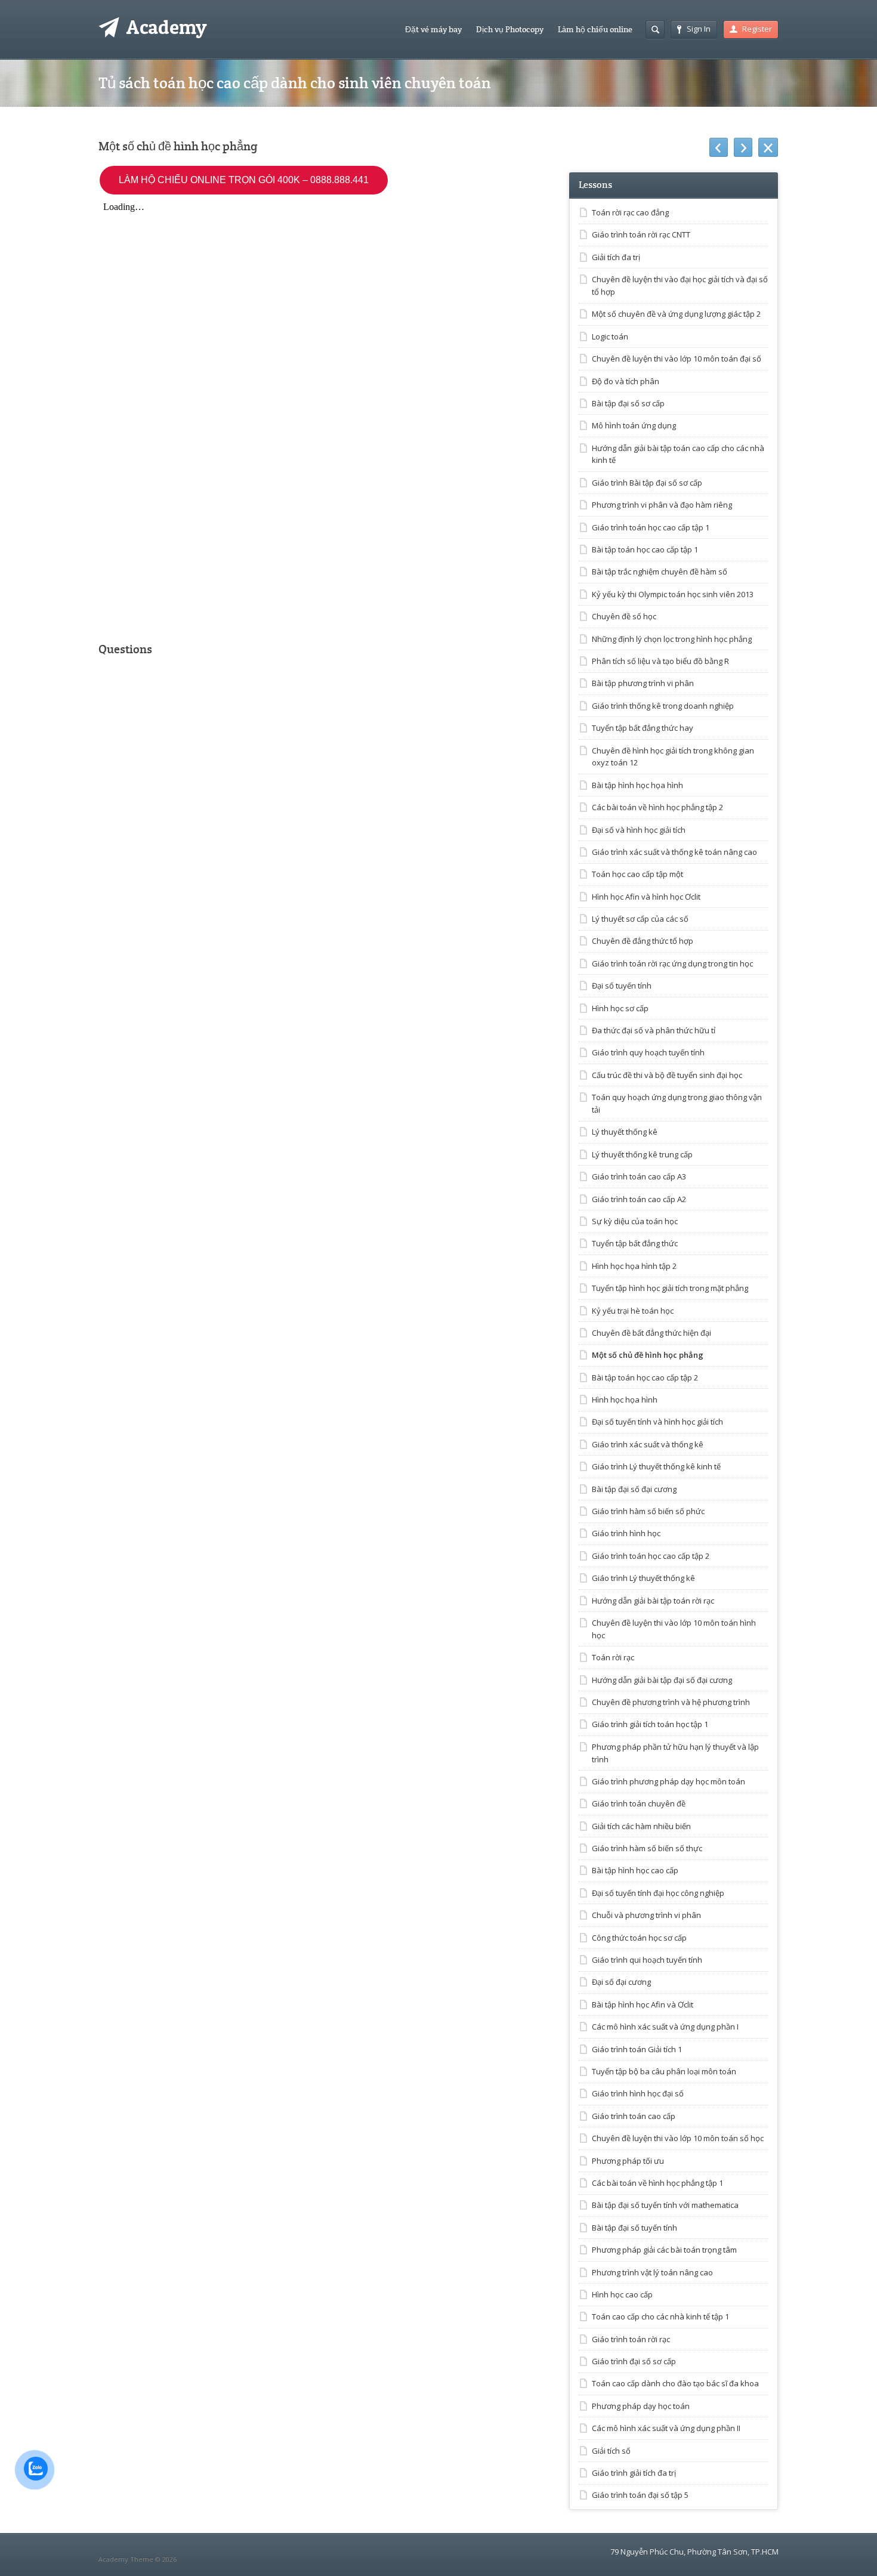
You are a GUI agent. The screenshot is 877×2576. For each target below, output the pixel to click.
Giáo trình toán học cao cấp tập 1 (651, 527)
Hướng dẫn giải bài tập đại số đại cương (662, 1680)
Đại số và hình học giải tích (639, 830)
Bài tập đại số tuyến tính (634, 2228)
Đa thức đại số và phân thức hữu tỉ (654, 1030)
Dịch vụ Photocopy (510, 29)
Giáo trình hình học (626, 1533)
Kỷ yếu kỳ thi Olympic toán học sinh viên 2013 (673, 594)
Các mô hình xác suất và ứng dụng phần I (665, 2027)
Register (757, 29)
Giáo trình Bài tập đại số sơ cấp (647, 483)
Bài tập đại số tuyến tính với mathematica (665, 2205)
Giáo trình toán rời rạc (631, 2339)
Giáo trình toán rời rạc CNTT (641, 234)
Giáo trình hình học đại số (638, 2093)
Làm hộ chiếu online (595, 29)
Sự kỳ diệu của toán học (635, 1221)
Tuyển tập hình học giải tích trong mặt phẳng (670, 1288)
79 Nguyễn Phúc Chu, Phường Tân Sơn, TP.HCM (694, 2552)
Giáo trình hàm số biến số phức (648, 1511)
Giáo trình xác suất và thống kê (648, 1444)
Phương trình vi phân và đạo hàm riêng (662, 505)
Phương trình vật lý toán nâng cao (652, 2272)
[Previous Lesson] (719, 147)
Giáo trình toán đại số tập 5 (640, 2495)
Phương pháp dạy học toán (641, 2406)
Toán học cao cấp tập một (637, 874)
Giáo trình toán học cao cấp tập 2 (651, 1556)
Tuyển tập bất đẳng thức (635, 1243)
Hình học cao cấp (622, 2294)
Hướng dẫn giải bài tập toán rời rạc (653, 1601)
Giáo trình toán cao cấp (634, 2116)
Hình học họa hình (625, 1400)
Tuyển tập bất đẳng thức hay (643, 728)
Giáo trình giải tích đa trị (634, 2473)
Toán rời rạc (613, 1657)
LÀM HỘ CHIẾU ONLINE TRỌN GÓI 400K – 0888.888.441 (244, 180)
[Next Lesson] (743, 147)
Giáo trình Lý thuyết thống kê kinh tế (656, 1466)
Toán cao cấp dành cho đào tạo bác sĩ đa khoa (675, 2383)
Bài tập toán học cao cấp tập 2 (645, 1377)
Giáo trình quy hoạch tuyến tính (648, 1052)
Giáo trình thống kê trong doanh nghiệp (663, 706)
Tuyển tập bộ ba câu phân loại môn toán (664, 2071)
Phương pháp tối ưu (628, 2161)
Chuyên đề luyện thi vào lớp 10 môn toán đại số (677, 359)
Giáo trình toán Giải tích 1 (637, 2049)
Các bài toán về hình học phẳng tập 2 (657, 807)
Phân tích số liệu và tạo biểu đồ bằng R (660, 661)
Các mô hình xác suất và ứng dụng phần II (666, 2428)
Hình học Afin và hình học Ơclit (646, 897)
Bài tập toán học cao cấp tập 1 (645, 549)
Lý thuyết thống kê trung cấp (642, 1154)
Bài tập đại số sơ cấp (628, 403)
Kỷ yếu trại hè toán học (633, 1311)
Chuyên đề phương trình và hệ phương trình (671, 1702)
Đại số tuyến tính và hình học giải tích (657, 1422)
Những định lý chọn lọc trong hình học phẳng (672, 639)
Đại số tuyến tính (622, 986)
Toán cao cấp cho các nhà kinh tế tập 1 (660, 2316)
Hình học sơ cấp (620, 1008)
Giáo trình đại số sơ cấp (634, 2361)
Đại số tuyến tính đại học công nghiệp (658, 1893)
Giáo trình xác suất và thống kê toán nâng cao (674, 852)
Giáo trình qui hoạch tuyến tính (647, 1960)
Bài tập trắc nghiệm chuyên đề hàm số (660, 572)
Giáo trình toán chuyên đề (639, 1803)
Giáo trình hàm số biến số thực (647, 1848)
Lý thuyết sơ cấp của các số (640, 919)
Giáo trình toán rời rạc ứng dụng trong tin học (672, 963)
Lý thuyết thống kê (625, 1132)
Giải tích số (611, 2451)
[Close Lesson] (768, 147)
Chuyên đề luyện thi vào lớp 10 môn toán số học (678, 2138)
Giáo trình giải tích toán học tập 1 (650, 1724)
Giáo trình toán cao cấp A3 (639, 1176)
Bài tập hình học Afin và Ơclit (643, 2004)
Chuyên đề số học (624, 616)
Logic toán (610, 336)
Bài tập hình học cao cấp (635, 1870)
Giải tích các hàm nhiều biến (641, 1826)
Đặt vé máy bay (433, 29)
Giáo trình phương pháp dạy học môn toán (668, 1781)
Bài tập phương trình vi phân (643, 683)
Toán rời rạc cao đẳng (630, 212)
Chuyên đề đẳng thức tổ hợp (643, 941)
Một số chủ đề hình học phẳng (648, 1355)
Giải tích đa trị (616, 257)
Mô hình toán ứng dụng (634, 425)
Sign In (699, 29)
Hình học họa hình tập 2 (634, 1266)
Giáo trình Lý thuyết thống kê (643, 1578)
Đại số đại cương (621, 1982)
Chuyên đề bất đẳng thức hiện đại (651, 1333)
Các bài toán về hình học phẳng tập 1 (657, 2183)
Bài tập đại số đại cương (634, 1489)
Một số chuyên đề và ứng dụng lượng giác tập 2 (676, 314)
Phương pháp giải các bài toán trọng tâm (664, 2250)
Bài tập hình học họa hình (637, 785)
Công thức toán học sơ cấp (639, 1938)
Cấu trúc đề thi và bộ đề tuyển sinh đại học (667, 1075)
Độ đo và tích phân (626, 381)
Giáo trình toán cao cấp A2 (639, 1199)
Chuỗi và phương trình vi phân (646, 1915)
